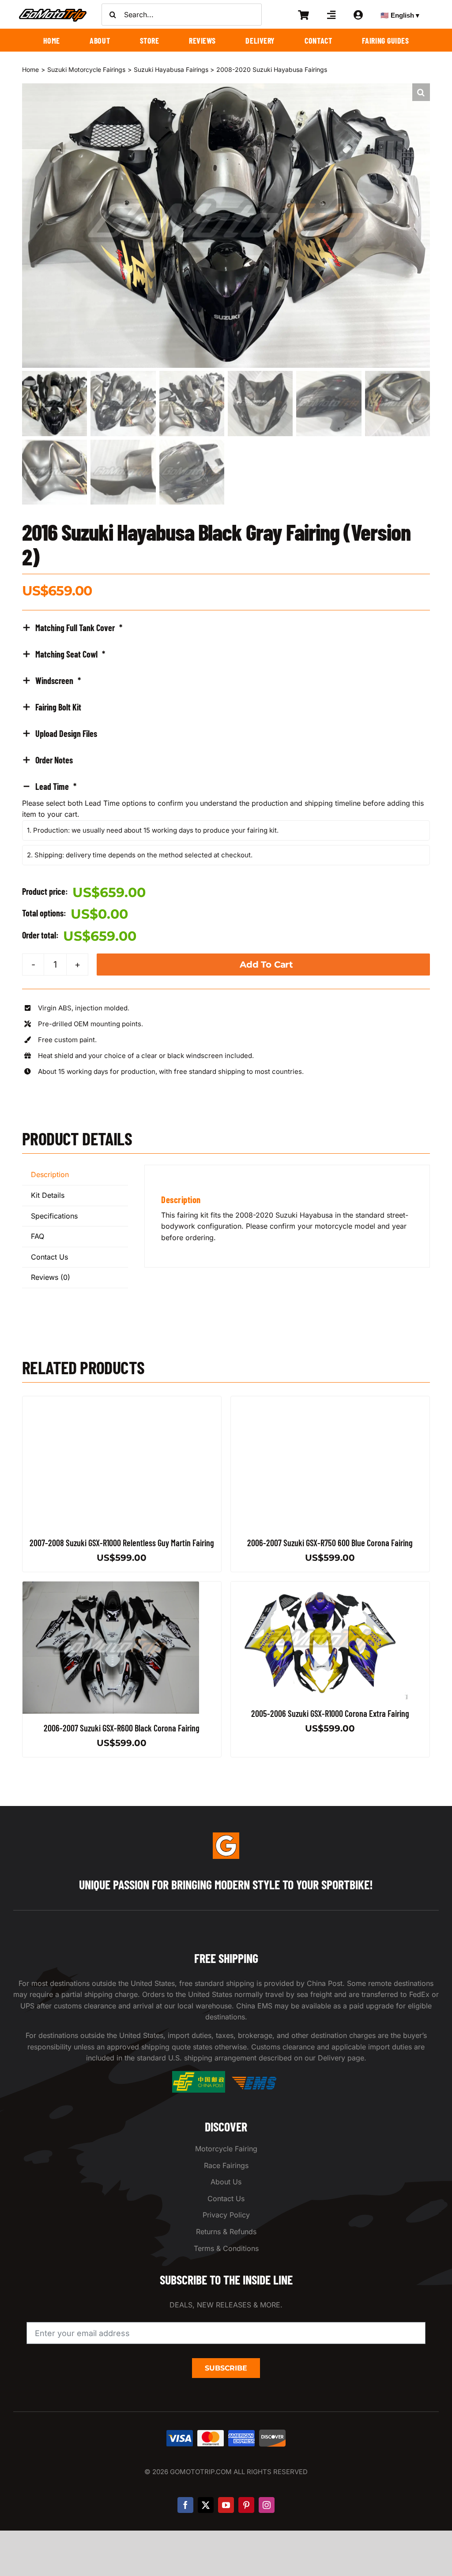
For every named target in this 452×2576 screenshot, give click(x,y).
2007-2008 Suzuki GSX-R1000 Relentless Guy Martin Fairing (122, 1543)
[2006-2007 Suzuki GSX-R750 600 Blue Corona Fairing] (319, 1402)
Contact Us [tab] (49, 1257)
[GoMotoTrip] (53, 11)
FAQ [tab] (38, 1236)
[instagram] (267, 2505)
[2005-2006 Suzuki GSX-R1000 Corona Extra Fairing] (319, 1587)
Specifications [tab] (54, 1216)
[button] (421, 92)
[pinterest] (246, 2505)
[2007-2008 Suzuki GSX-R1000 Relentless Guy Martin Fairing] (111, 1402)
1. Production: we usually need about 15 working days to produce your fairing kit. (153, 830)
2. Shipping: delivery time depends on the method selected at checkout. (140, 855)
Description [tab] (50, 1174)
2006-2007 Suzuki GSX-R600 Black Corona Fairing (122, 1728)
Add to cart (266, 965)
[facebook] (185, 2505)
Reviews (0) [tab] (51, 1277)
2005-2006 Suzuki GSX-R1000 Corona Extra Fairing (330, 1713)
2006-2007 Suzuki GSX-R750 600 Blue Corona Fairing (330, 1543)
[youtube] (226, 2505)
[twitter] (206, 2505)
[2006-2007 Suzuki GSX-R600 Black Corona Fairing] (111, 1587)
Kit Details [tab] (48, 1195)
